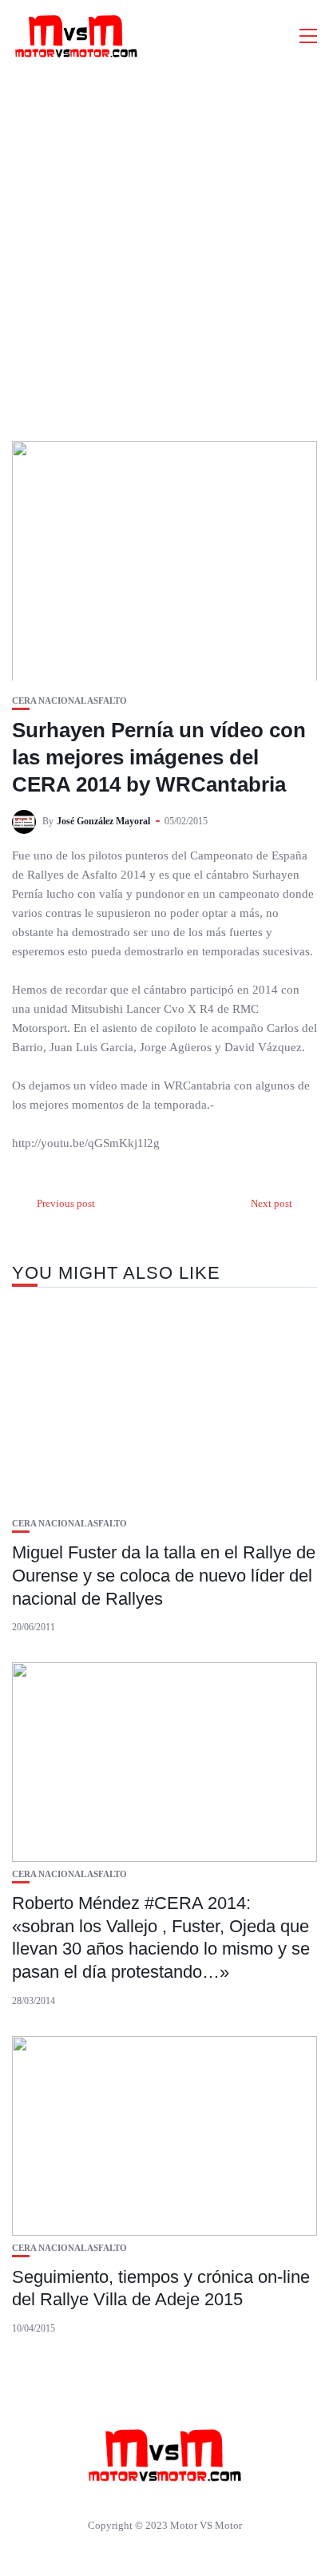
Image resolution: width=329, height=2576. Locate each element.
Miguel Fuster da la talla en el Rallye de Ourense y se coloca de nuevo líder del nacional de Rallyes (164, 1575)
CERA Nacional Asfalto (69, 701)
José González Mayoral (103, 821)
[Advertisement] (164, 244)
